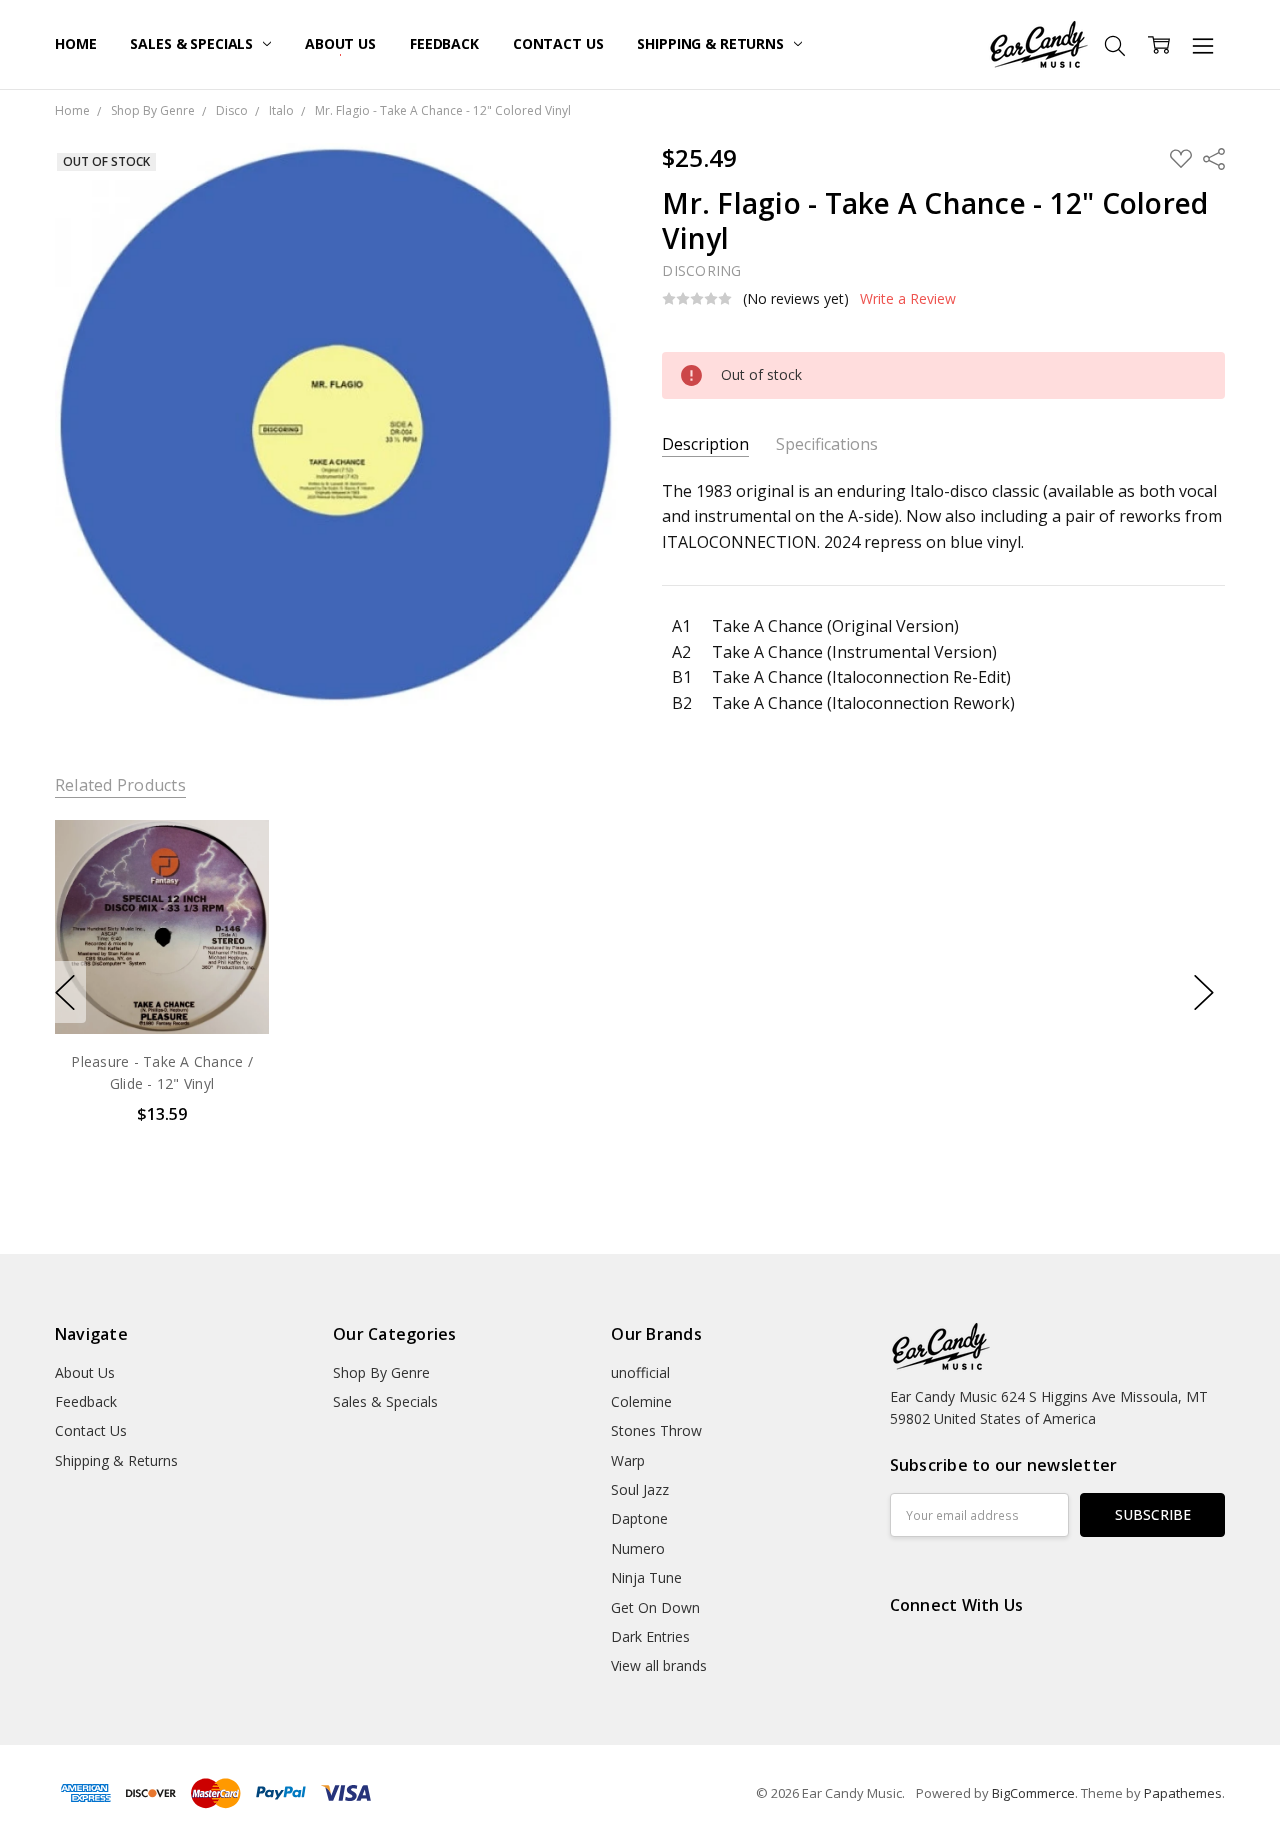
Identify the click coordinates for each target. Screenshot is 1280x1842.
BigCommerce (1033, 1793)
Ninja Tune (646, 1577)
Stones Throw (656, 1430)
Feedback (444, 43)
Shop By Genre (381, 1372)
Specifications (827, 444)
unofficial (640, 1372)
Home (75, 43)
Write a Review (908, 299)
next (1204, 992)
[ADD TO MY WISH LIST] (233, 887)
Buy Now (161, 991)
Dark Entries (650, 1636)
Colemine (641, 1401)
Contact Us (558, 43)
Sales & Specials (193, 43)
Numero (638, 1548)
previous (65, 992)
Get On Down (655, 1607)
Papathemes (1183, 1793)
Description (705, 444)
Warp (628, 1460)
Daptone (639, 1518)
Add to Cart (161, 947)
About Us (340, 43)
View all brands (659, 1665)
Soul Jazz (640, 1489)
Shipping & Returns (712, 43)
